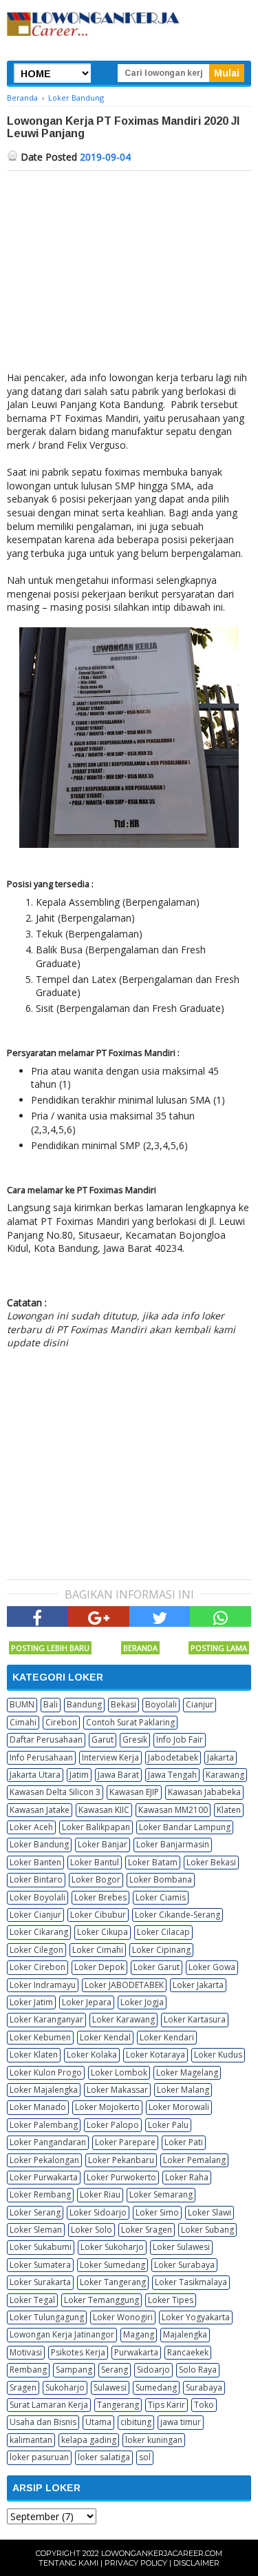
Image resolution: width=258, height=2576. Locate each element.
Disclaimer (196, 2563)
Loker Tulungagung (47, 2317)
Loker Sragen (147, 2230)
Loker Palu (168, 2125)
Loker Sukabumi (41, 2247)
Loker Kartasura (195, 2019)
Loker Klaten (34, 2055)
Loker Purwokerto (121, 2177)
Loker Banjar (103, 1844)
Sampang (74, 2370)
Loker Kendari (167, 2037)
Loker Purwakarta (44, 2177)
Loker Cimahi (98, 1950)
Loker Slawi (209, 2212)
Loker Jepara (87, 2002)
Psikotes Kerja (78, 2352)
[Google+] (99, 1616)
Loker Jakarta (198, 1985)
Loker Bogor (96, 1879)
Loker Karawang (123, 2019)
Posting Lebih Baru (50, 1648)
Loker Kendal (105, 2037)
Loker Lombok (119, 2072)
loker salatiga (104, 2457)
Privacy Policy (136, 2563)
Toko (204, 2405)
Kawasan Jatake (40, 1810)
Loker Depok (99, 1967)
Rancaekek (188, 2352)
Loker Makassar (117, 2090)
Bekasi (123, 1704)
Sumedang (156, 2387)
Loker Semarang (161, 2194)
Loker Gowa (212, 1967)
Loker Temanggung (101, 2300)
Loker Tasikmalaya (191, 2282)
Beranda (140, 1648)
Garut (103, 1740)
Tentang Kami (68, 2563)
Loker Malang (183, 2090)
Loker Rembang (40, 2194)
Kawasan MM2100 (173, 1810)
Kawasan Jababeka (204, 1792)
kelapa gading (89, 2440)
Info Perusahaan (41, 1757)
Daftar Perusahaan (46, 1740)
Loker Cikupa (103, 1932)
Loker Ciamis (161, 1897)
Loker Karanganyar (46, 2019)
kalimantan (31, 2440)
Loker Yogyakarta (196, 2317)
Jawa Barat (118, 1775)
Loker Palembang (44, 2125)
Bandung (84, 1704)
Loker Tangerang (113, 2282)
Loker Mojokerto (107, 2107)
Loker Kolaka (92, 2055)
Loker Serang (35, 2212)
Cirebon (61, 1722)
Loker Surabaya (184, 2265)
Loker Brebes (100, 1897)
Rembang (28, 2370)
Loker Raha (187, 2177)
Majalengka (185, 2334)
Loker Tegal (32, 2300)
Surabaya (204, 2387)
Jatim (79, 1775)
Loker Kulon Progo (46, 2072)
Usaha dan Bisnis (43, 2422)
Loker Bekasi (211, 1862)
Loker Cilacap (163, 1932)
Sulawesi (110, 2387)
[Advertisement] (129, 274)
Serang (115, 2370)
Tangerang (118, 2405)
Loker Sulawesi (181, 2247)
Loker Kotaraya (155, 2055)
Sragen (23, 2387)
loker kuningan (154, 2440)
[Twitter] (160, 1616)
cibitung (136, 2422)
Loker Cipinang (161, 1950)
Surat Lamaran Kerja (49, 2405)
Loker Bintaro (36, 1879)
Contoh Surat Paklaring (130, 1722)
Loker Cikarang (39, 1932)
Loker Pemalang (194, 2160)
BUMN (22, 1704)
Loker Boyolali (37, 1897)
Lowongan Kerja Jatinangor (62, 2334)
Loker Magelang (187, 2072)
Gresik (135, 1740)
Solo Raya (198, 2370)
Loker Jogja (142, 2002)
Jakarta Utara (35, 1775)
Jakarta (221, 1757)
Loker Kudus (218, 2055)
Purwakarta (136, 2352)
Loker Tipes (171, 2300)
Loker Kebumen (40, 2037)
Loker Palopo (113, 2125)
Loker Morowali (179, 2107)
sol (145, 2457)
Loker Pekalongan (44, 2160)
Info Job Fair (180, 1740)
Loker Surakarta (40, 2282)
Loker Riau (100, 2194)
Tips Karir (166, 2405)
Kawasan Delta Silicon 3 (55, 1792)
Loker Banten (35, 1862)
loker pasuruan (39, 2457)
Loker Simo (157, 2212)
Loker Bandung (39, 1844)
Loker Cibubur (98, 1915)
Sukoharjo (65, 2387)
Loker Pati (184, 2142)
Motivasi (26, 2352)
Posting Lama (219, 1648)
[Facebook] (37, 1616)
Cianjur (200, 1704)
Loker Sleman (36, 2230)
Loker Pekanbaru (121, 2160)
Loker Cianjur (35, 1915)
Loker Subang (207, 2230)
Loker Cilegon (36, 1950)
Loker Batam (153, 1862)
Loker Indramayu (43, 1985)
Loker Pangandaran (48, 2142)
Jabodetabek (173, 1757)
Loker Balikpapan (96, 1827)
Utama (98, 2422)
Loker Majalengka (44, 2090)
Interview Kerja (110, 1757)
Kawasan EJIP (134, 1792)
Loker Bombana (161, 1879)
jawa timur (181, 2422)
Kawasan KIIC (104, 1810)
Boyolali (161, 1704)
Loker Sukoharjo (112, 2247)
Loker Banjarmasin (173, 1844)
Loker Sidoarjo (98, 2212)
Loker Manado (38, 2107)
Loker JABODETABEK (124, 1985)
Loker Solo (92, 2230)
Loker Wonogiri (123, 2317)
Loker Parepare (125, 2142)
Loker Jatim (31, 2002)
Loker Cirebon (37, 1967)
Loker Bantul (95, 1862)
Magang (139, 2334)
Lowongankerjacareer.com (162, 2553)
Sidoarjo (153, 2370)
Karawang (225, 1775)
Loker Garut (157, 1967)
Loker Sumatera (40, 2265)
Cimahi (23, 1722)
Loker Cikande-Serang (178, 1915)
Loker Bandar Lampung (185, 1827)
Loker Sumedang (112, 2265)
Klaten (229, 1810)
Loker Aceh (31, 1827)
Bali (51, 1704)
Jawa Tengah (172, 1775)
